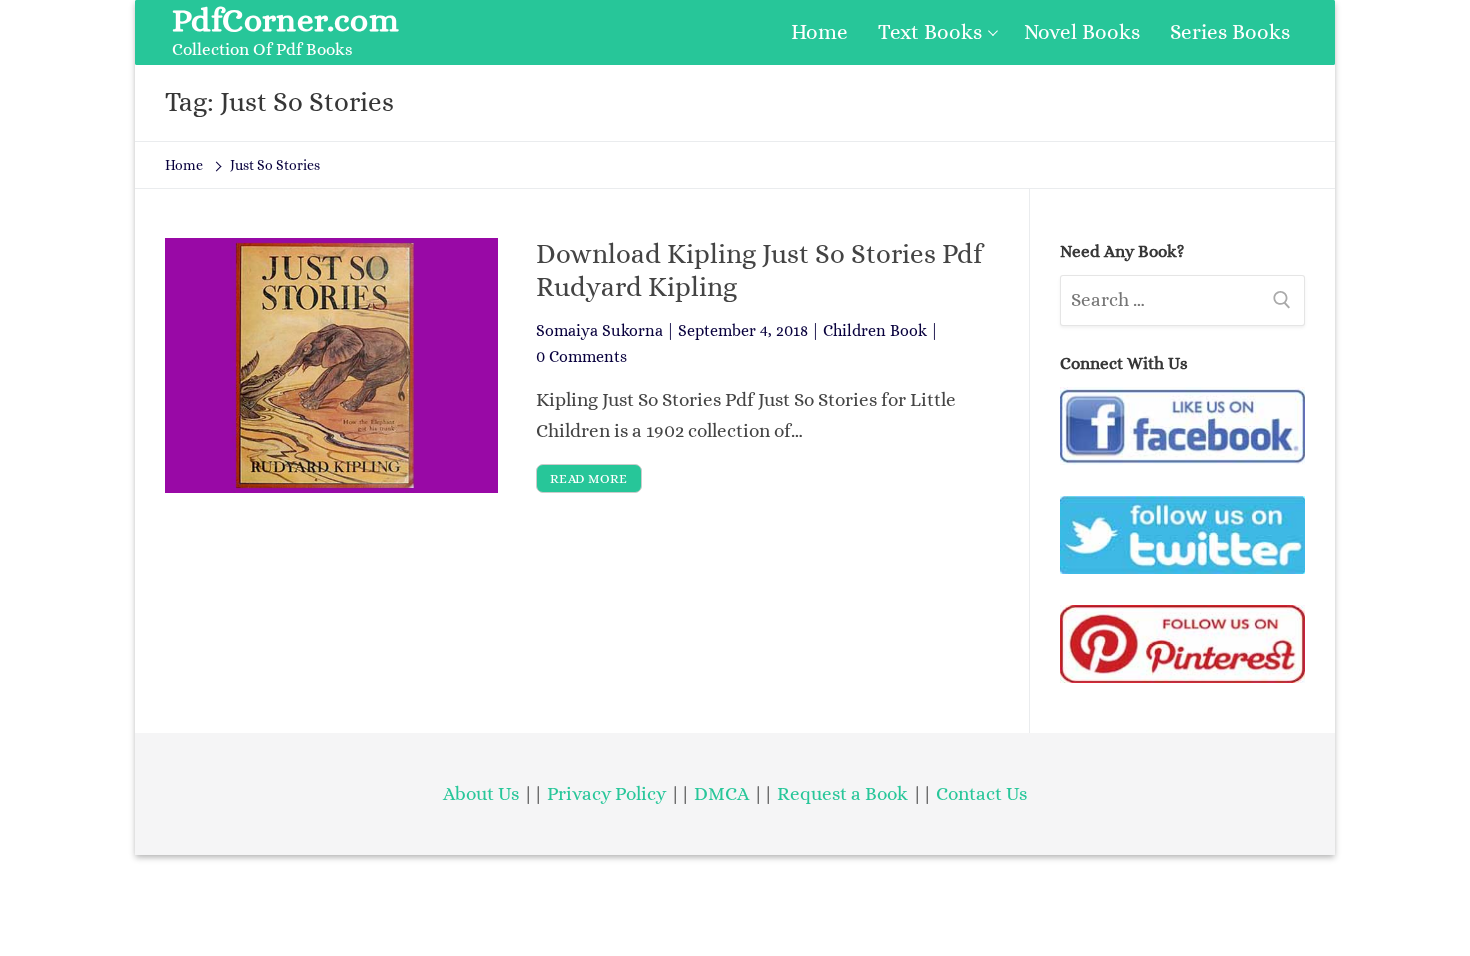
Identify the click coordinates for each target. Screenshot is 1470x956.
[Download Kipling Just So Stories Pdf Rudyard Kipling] (331, 365)
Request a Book (844, 793)
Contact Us (981, 793)
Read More (589, 478)
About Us (481, 793)
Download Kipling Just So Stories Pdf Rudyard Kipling (759, 270)
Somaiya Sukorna (599, 330)
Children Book (875, 330)
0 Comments (581, 356)
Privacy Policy (606, 793)
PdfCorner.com (285, 20)
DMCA (721, 793)
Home (184, 165)
